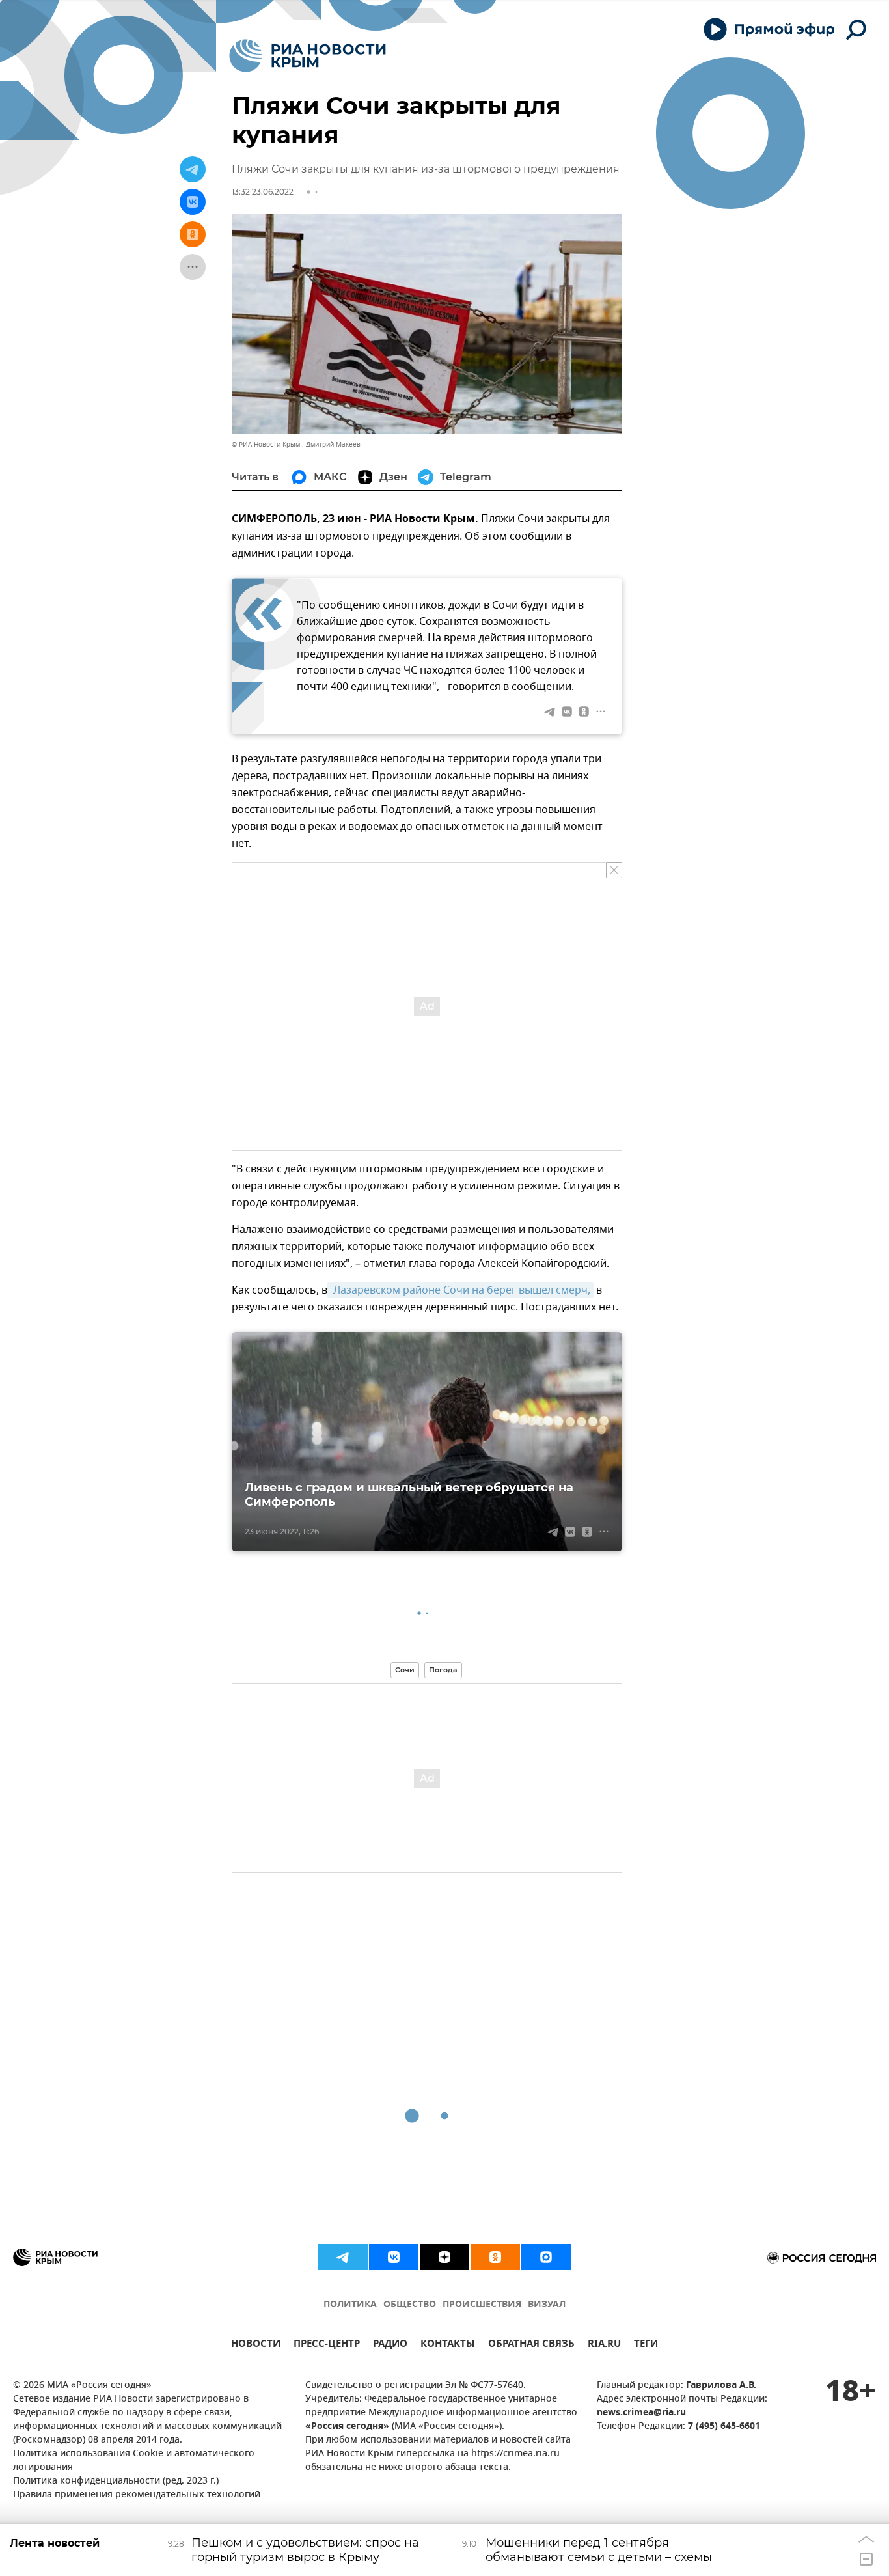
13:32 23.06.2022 (263, 192)
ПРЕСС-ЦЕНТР (327, 2345)
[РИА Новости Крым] (308, 56)
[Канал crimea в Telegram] (343, 2257)
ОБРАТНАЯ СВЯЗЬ (531, 2345)
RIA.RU (604, 2345)
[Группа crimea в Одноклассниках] (495, 2257)
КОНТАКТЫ (448, 2345)
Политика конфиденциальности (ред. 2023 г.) (116, 2481)
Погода (443, 1670)
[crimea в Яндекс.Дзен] (444, 2257)
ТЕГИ (646, 2345)
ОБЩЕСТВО (410, 2305)
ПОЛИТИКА (350, 2305)
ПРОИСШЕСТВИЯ (482, 2305)
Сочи (405, 1670)
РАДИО (390, 2345)
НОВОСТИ (256, 2345)
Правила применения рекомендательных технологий (137, 2495)
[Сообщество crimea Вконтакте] (394, 2257)
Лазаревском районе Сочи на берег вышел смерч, (460, 1290)
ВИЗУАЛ (547, 2305)
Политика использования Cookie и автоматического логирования (134, 2461)
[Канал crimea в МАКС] (546, 2257)
